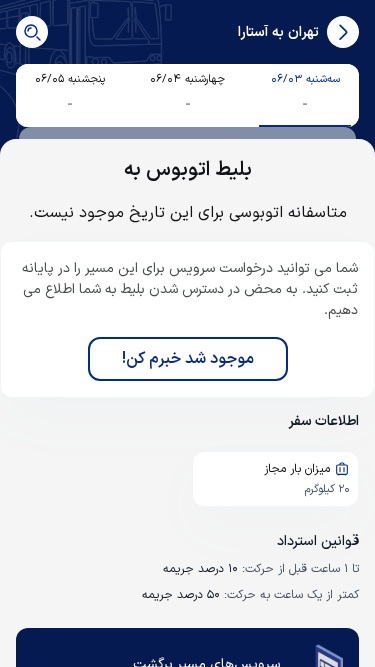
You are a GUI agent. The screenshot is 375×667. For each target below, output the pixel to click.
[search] (32, 32)
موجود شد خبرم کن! (188, 359)
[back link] (343, 32)
